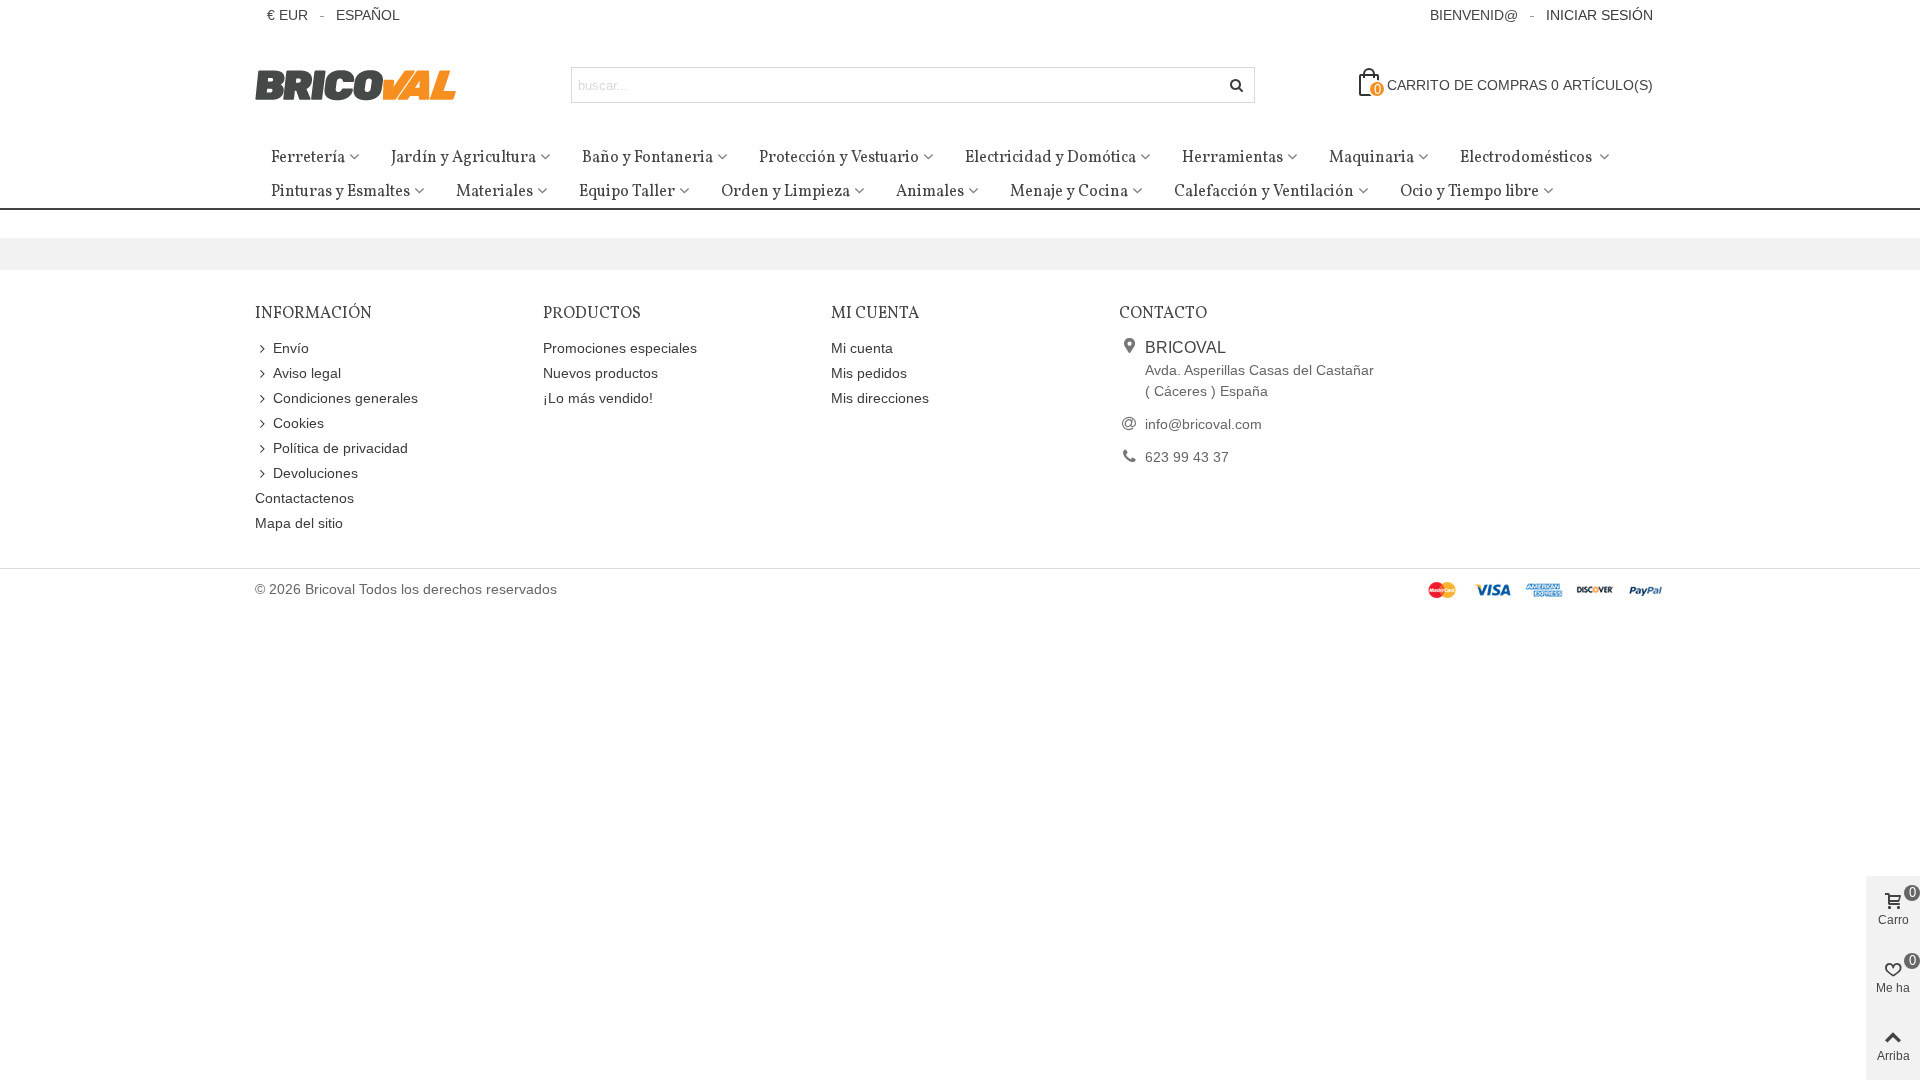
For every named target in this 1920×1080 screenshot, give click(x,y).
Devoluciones (315, 473)
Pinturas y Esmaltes (340, 192)
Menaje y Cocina (1069, 192)
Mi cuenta (862, 348)
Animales (930, 192)
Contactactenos (304, 498)
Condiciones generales (345, 398)
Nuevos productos (600, 373)
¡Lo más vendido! (598, 398)
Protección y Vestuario (839, 158)
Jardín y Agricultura (463, 158)
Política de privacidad (340, 448)
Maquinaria (1371, 158)
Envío (291, 348)
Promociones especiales (620, 348)
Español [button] (368, 15)
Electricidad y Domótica (1050, 158)
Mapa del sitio (299, 523)
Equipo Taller (627, 192)
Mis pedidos (869, 373)
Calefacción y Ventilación (1264, 192)
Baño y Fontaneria (647, 158)
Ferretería (308, 158)
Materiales (494, 192)
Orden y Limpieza (785, 192)
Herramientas (1232, 158)
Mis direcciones (880, 398)
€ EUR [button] (287, 15)
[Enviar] (1237, 85)
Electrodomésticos (1527, 158)
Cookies (298, 423)
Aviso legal (307, 373)
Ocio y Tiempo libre (1469, 192)
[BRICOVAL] (365, 85)
